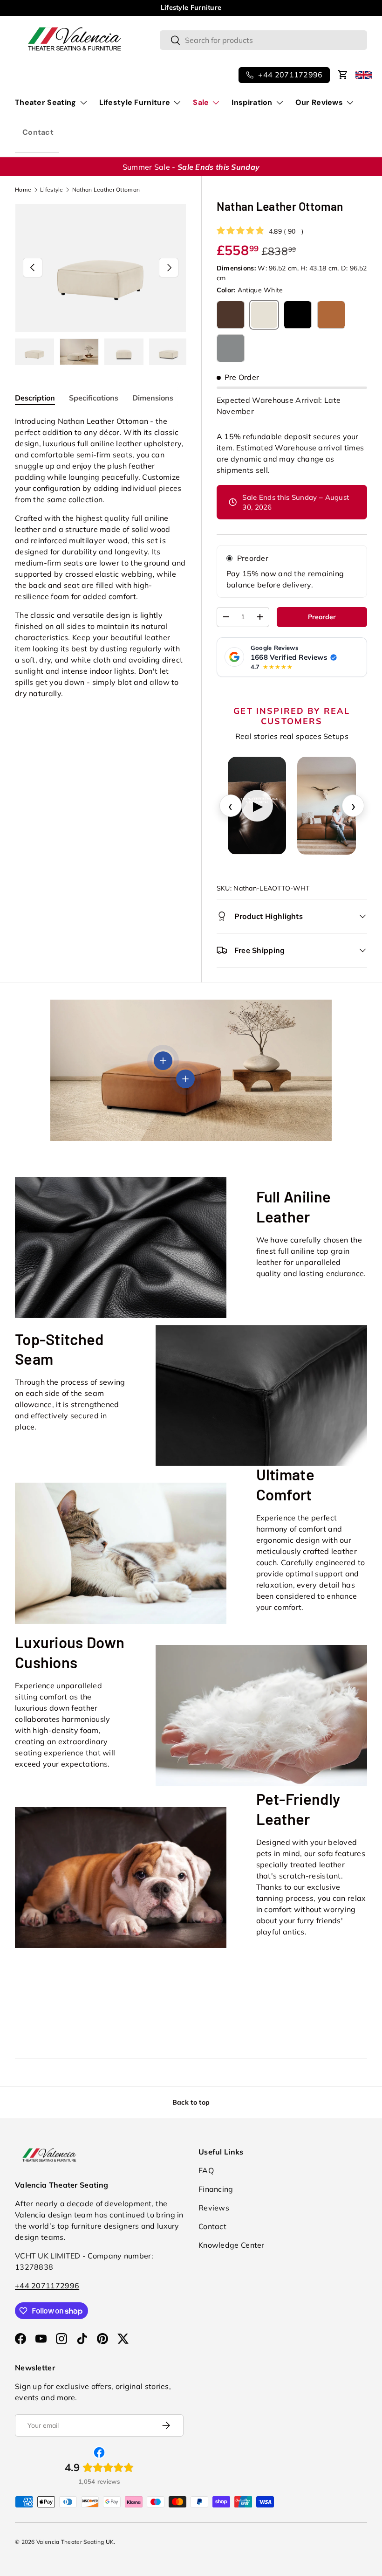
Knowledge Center (232, 2245)
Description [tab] (35, 398)
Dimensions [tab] (153, 398)
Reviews (214, 2208)
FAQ (206, 2170)
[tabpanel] (101, 557)
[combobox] (263, 40)
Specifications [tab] (94, 398)
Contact (38, 132)
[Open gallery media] (327, 805)
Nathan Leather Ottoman (106, 190)
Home (23, 190)
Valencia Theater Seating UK (75, 2542)
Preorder (253, 558)
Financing (216, 2189)
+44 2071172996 (47, 2286)
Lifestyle (52, 190)
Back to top (191, 2102)
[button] (343, 75)
